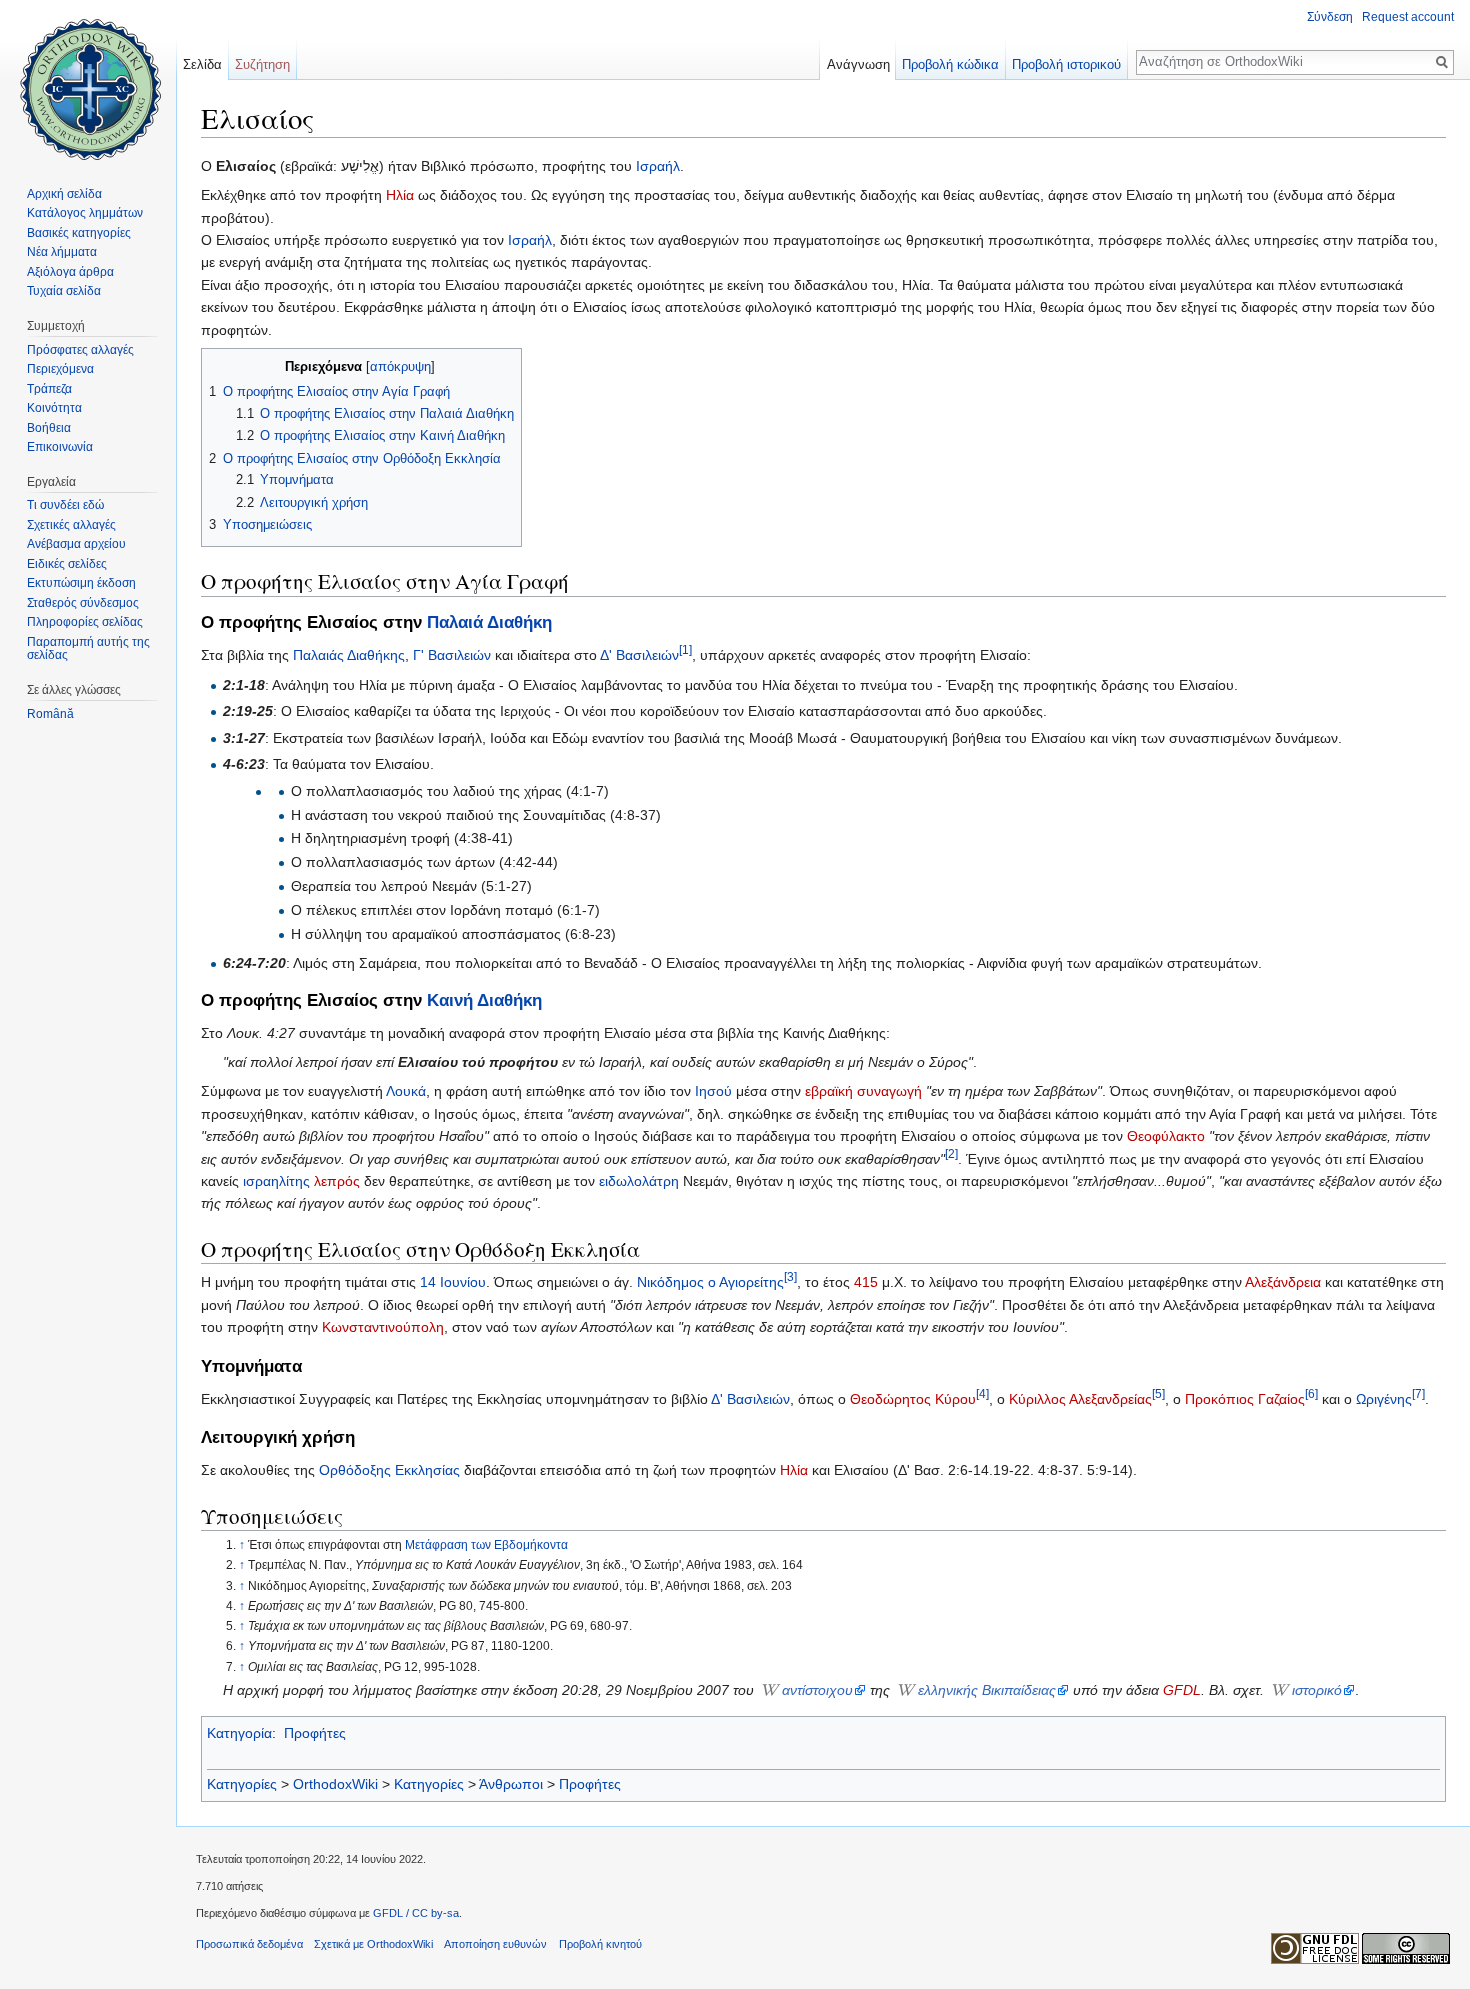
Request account (1408, 17)
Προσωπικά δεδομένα (249, 1944)
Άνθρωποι (511, 1784)
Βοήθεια (49, 428)
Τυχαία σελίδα (64, 291)
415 (866, 1282)
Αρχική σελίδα (64, 194)
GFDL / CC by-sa (416, 1913)
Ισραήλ (658, 166)
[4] (982, 1393)
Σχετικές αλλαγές (71, 525)
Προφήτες (315, 1733)
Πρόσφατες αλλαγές (80, 350)
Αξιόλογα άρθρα (70, 272)
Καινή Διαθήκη (484, 1000)
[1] (685, 650)
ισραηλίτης (276, 1181)
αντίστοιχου (817, 1690)
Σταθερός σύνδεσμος (83, 603)
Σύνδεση (1330, 17)
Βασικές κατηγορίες (79, 233)
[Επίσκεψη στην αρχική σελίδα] (88, 80)
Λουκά (406, 1091)
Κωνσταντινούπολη (383, 1327)
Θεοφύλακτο (1166, 1136)
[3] (790, 1276)
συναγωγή (889, 1091)
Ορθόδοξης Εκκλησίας (389, 1470)
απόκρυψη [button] (400, 367)
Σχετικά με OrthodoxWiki (373, 1944)
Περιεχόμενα (60, 369)
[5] (1158, 1393)
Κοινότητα (54, 408)
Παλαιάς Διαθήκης (349, 655)
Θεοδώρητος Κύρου (913, 1399)
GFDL (1182, 1690)
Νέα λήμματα (62, 252)
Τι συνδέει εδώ (65, 505)
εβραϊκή (829, 1091)
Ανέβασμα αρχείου (76, 544)
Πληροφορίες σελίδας (85, 622)
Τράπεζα (49, 389)
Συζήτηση (262, 64)
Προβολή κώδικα (950, 64)
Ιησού (713, 1091)
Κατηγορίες (242, 1784)
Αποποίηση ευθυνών (495, 1944)
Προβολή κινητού (600, 1944)
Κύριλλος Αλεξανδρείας (1080, 1399)
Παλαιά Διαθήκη (489, 622)
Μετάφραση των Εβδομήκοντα (486, 1545)
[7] (1418, 1393)
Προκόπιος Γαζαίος (1245, 1399)
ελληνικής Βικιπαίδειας (987, 1690)
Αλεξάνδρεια (1283, 1282)
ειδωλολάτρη (641, 1181)
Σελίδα (202, 64)
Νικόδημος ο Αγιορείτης (710, 1282)
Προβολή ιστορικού (1066, 64)
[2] (951, 1153)
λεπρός (337, 1181)
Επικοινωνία (60, 447)
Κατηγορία (239, 1733)
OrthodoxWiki (335, 1784)
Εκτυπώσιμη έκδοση (81, 583)
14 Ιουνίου (453, 1282)
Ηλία (400, 195)
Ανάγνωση (858, 64)
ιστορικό (1317, 1690)
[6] (1311, 1393)
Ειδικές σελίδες (67, 564)
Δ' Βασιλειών (639, 655)
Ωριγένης (1384, 1399)
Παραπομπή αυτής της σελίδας (88, 649)
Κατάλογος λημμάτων (85, 213)
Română (50, 714)
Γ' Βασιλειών (452, 655)
